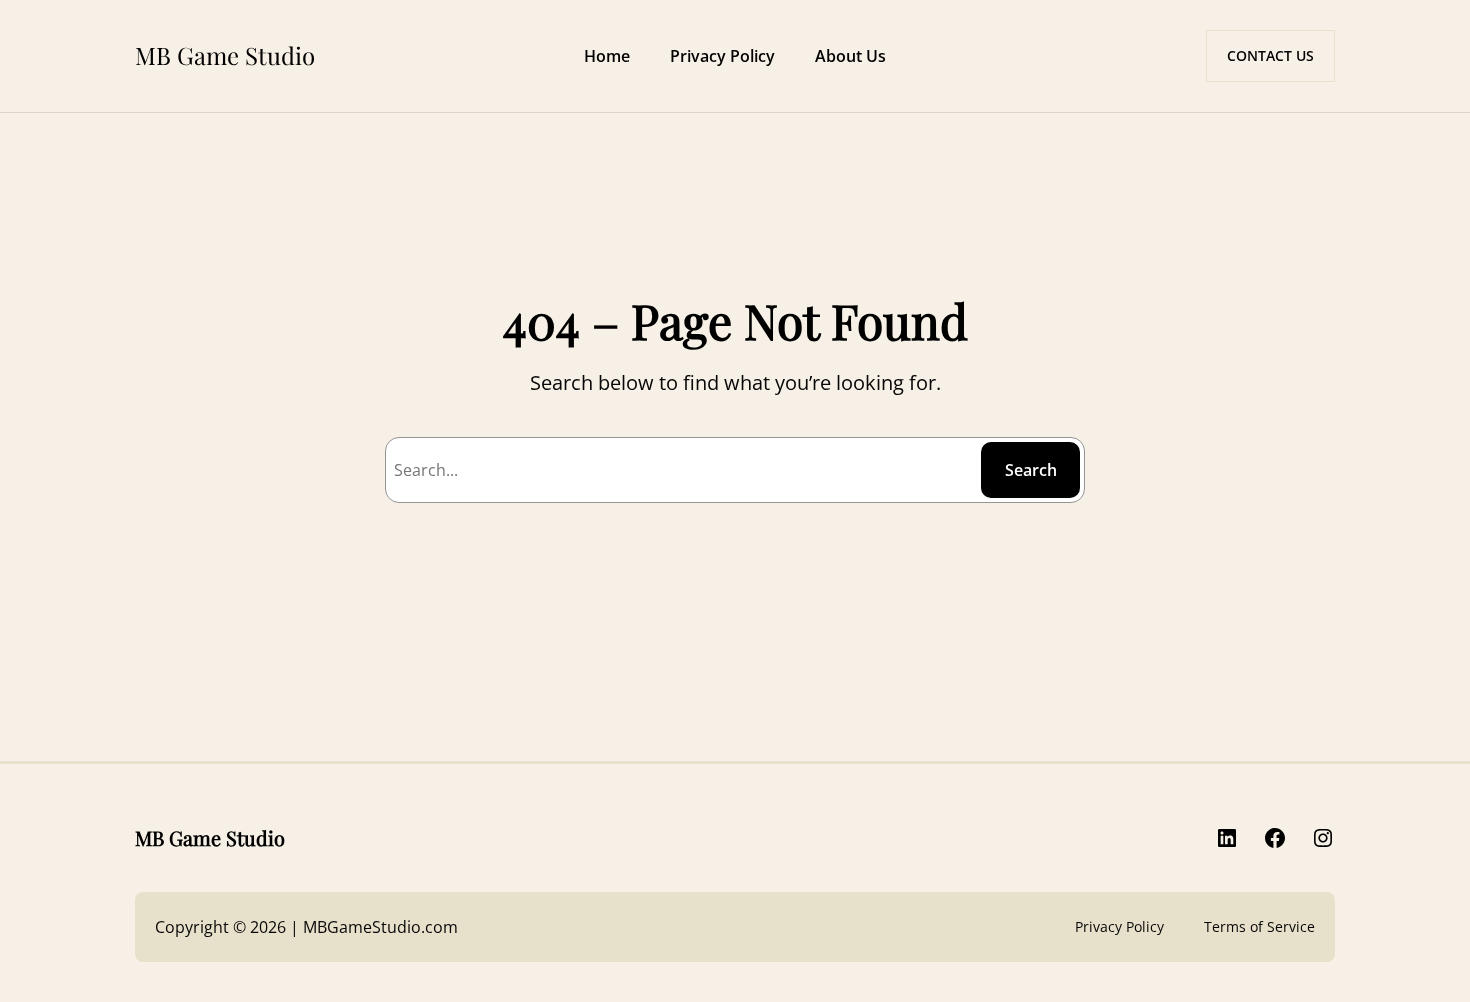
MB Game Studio (225, 55)
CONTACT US (1270, 55)
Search (1031, 470)
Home (607, 56)
